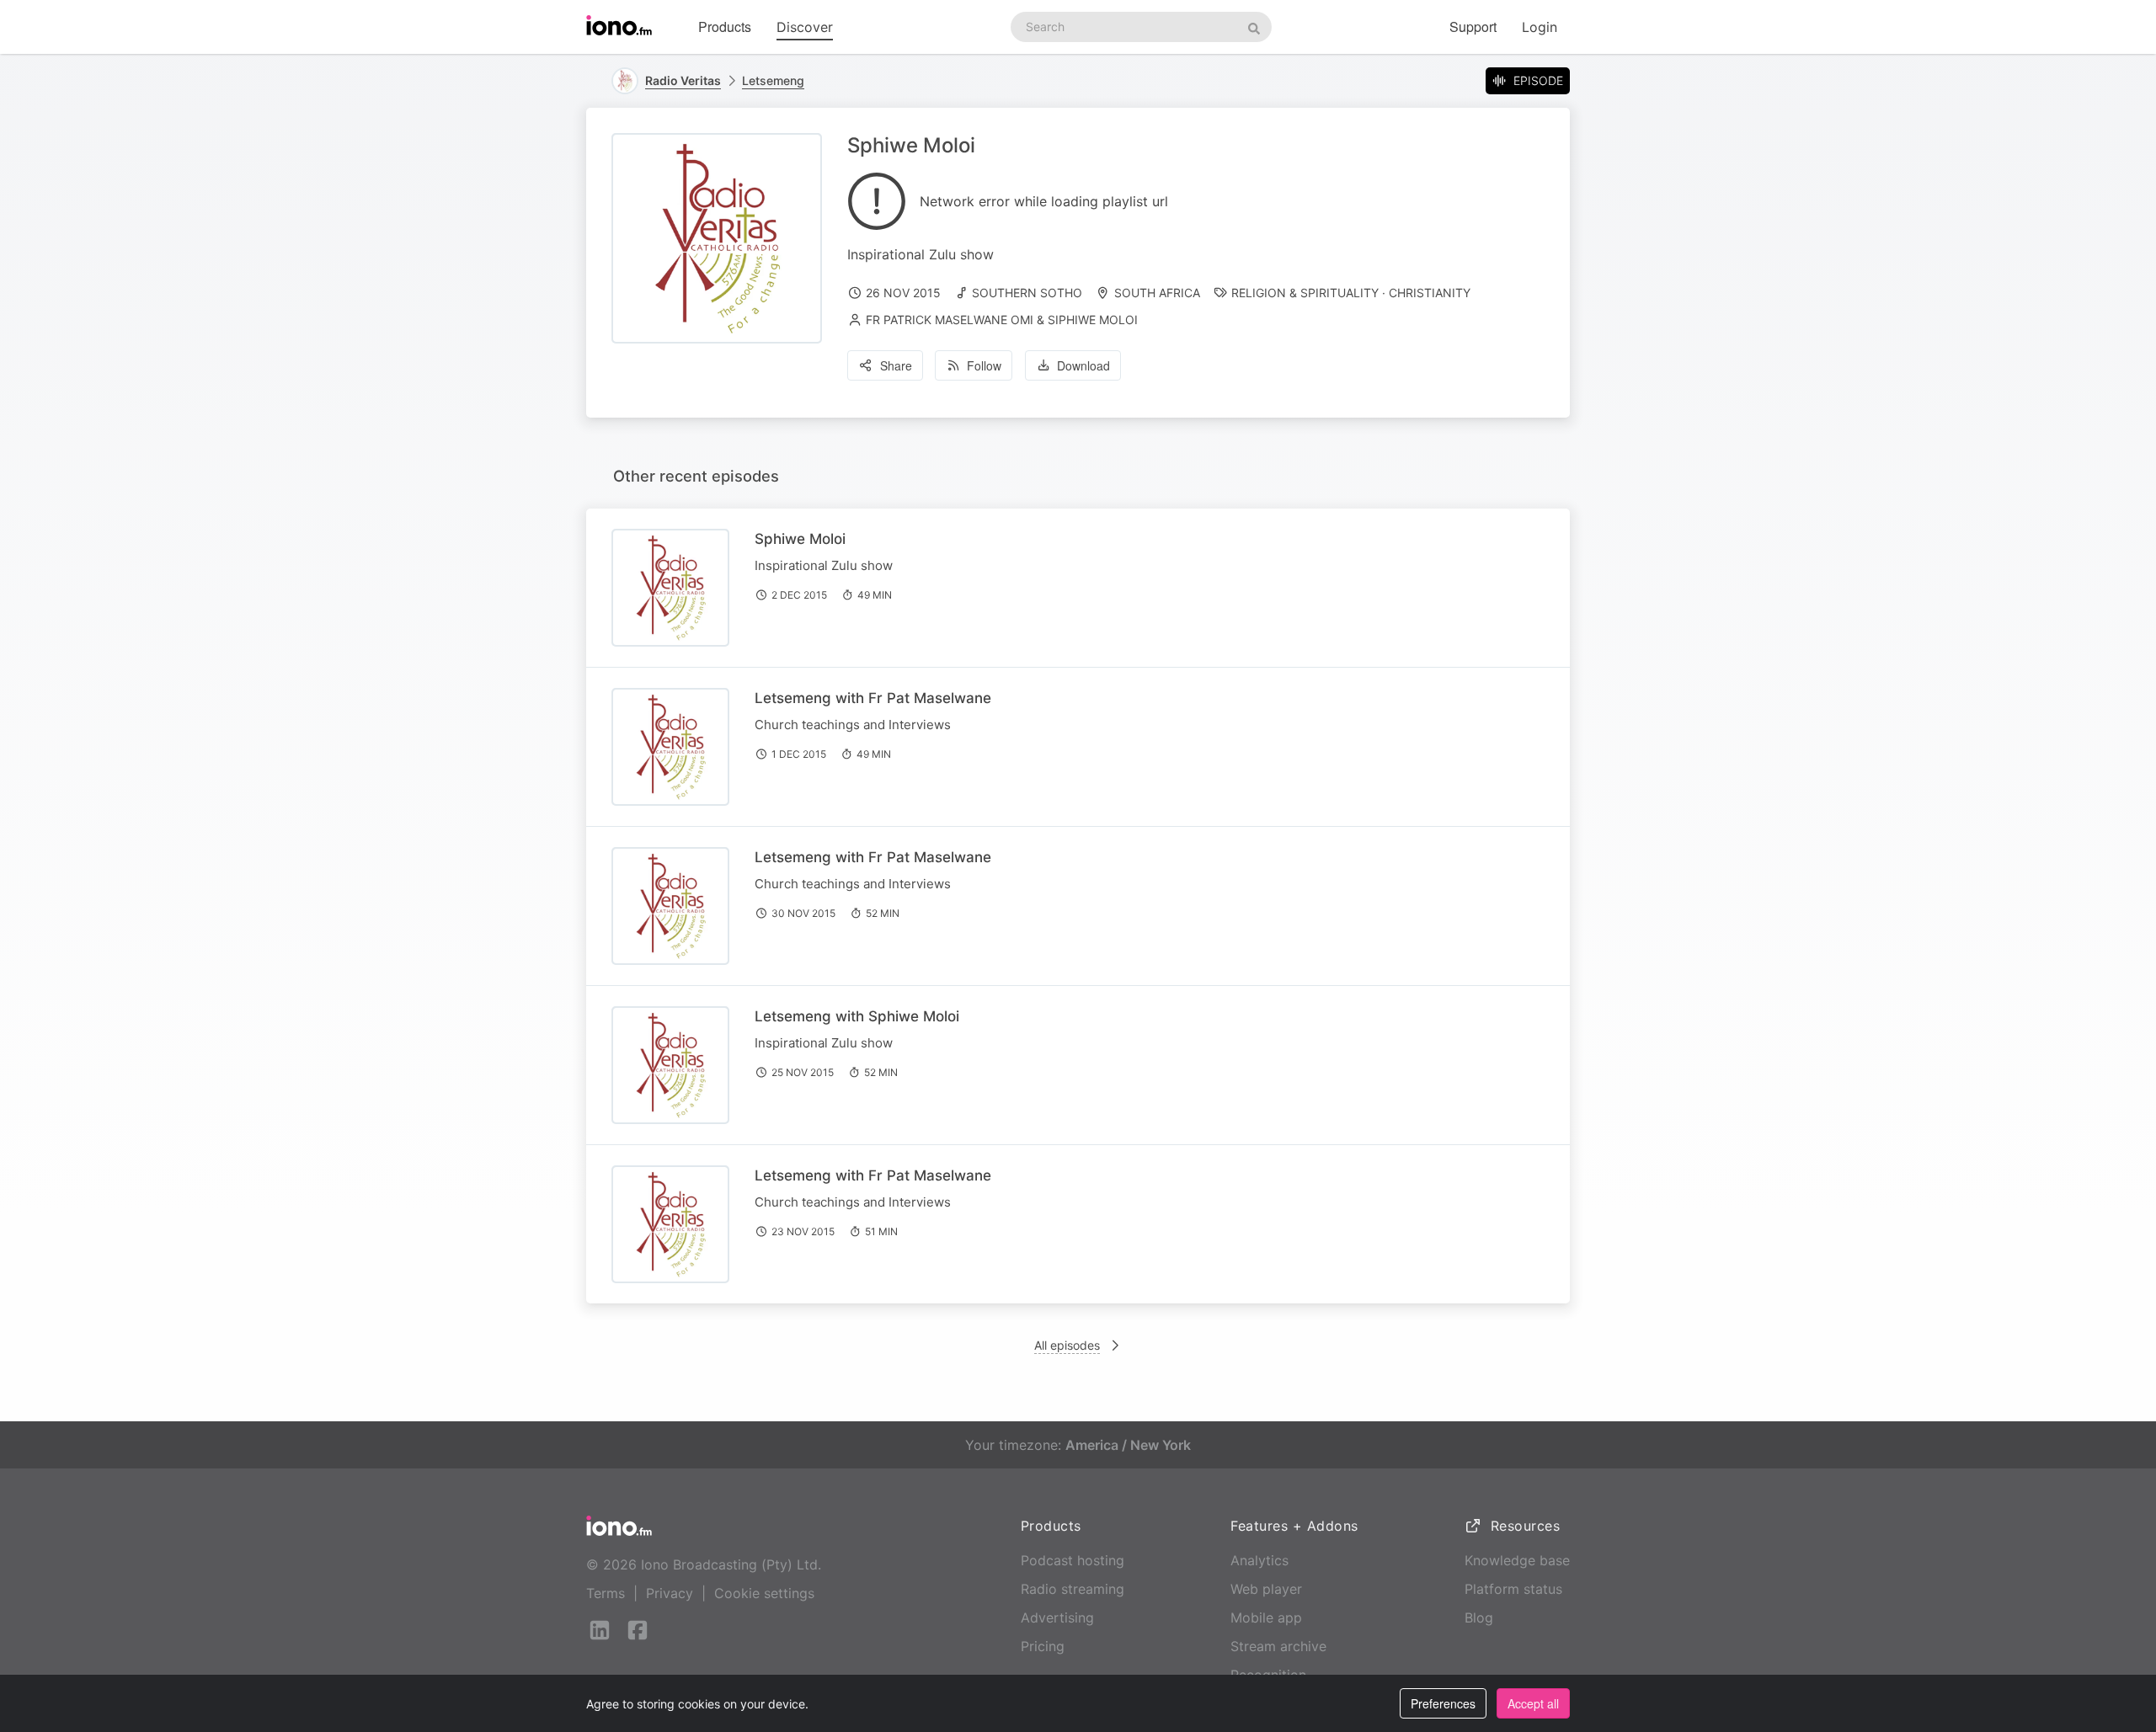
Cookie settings (764, 1593)
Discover (805, 27)
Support (1473, 27)
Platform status (1513, 1589)
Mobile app (1266, 1617)
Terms (606, 1593)
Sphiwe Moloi (800, 539)
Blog (1479, 1617)
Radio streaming (1073, 1589)
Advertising (1057, 1617)
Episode (1538, 80)
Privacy (670, 1593)
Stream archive (1278, 1646)
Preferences (1443, 1703)
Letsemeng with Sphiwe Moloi (857, 1016)
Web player (1266, 1589)
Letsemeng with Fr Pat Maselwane (873, 698)
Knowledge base (1517, 1560)
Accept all (1533, 1703)
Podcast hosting (1073, 1560)
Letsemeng (773, 80)
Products (725, 27)
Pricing (1043, 1646)
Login (1540, 27)
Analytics (1259, 1560)
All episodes (1067, 1345)
